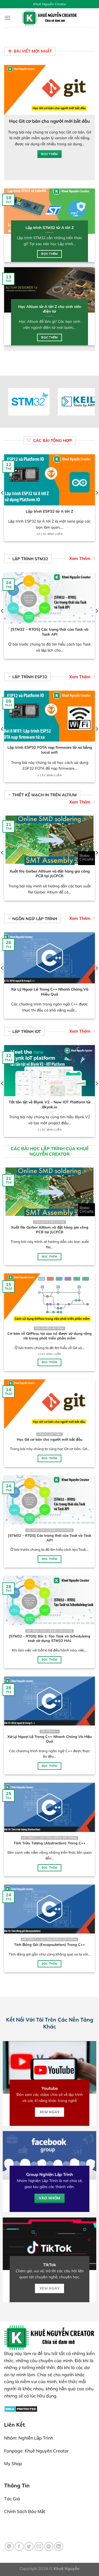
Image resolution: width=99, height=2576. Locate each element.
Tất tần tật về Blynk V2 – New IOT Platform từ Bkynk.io (50, 1104)
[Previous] (7, 122)
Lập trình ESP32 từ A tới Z (50, 511)
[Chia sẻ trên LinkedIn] (59, 2546)
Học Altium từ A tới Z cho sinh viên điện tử (50, 309)
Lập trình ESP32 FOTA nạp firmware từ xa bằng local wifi (50, 750)
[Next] (92, 122)
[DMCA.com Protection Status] (21, 2408)
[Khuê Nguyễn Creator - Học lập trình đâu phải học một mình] (50, 18)
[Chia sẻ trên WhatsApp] (9, 2546)
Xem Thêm (80, 558)
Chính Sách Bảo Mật (25, 2511)
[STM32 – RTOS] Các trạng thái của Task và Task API (50, 632)
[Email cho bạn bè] (39, 2546)
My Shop (13, 2463)
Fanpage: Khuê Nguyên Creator (36, 2451)
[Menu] (7, 18)
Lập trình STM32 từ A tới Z (50, 227)
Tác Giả (12, 2499)
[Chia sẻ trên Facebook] (19, 2546)
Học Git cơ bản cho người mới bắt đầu (50, 121)
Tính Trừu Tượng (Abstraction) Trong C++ (50, 1843)
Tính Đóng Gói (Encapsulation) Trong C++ (50, 1945)
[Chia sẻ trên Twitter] (29, 2546)
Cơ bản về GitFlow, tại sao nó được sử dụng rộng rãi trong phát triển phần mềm (50, 1336)
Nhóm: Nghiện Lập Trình (29, 2438)
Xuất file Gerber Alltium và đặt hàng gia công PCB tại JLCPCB (50, 873)
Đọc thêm (50, 254)
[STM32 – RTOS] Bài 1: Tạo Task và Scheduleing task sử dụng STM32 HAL (50, 1638)
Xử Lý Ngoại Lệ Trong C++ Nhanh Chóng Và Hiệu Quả (50, 992)
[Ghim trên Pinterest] (49, 2546)
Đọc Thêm (50, 154)
